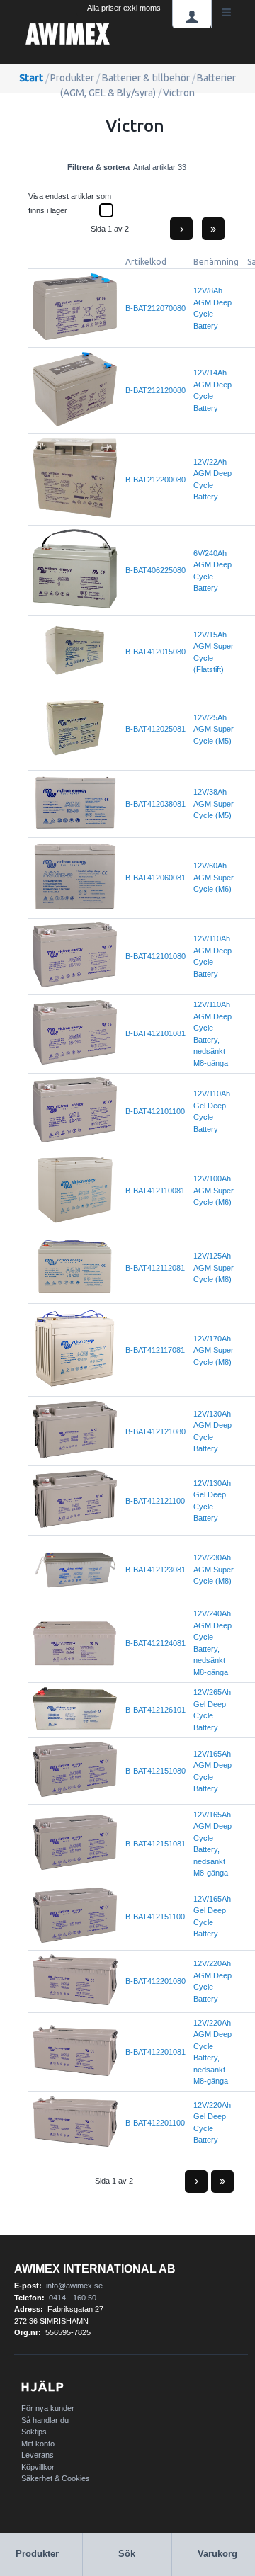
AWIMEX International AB (95, 2269)
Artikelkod (146, 262)
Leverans (38, 2455)
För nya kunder (48, 2408)
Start (31, 78)
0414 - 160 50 (73, 2298)
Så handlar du (45, 2420)
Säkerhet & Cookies (56, 2478)
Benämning (216, 262)
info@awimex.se (74, 2286)
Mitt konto (38, 2444)
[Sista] (213, 229)
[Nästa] (181, 229)
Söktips (34, 2432)
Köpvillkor (38, 2467)
